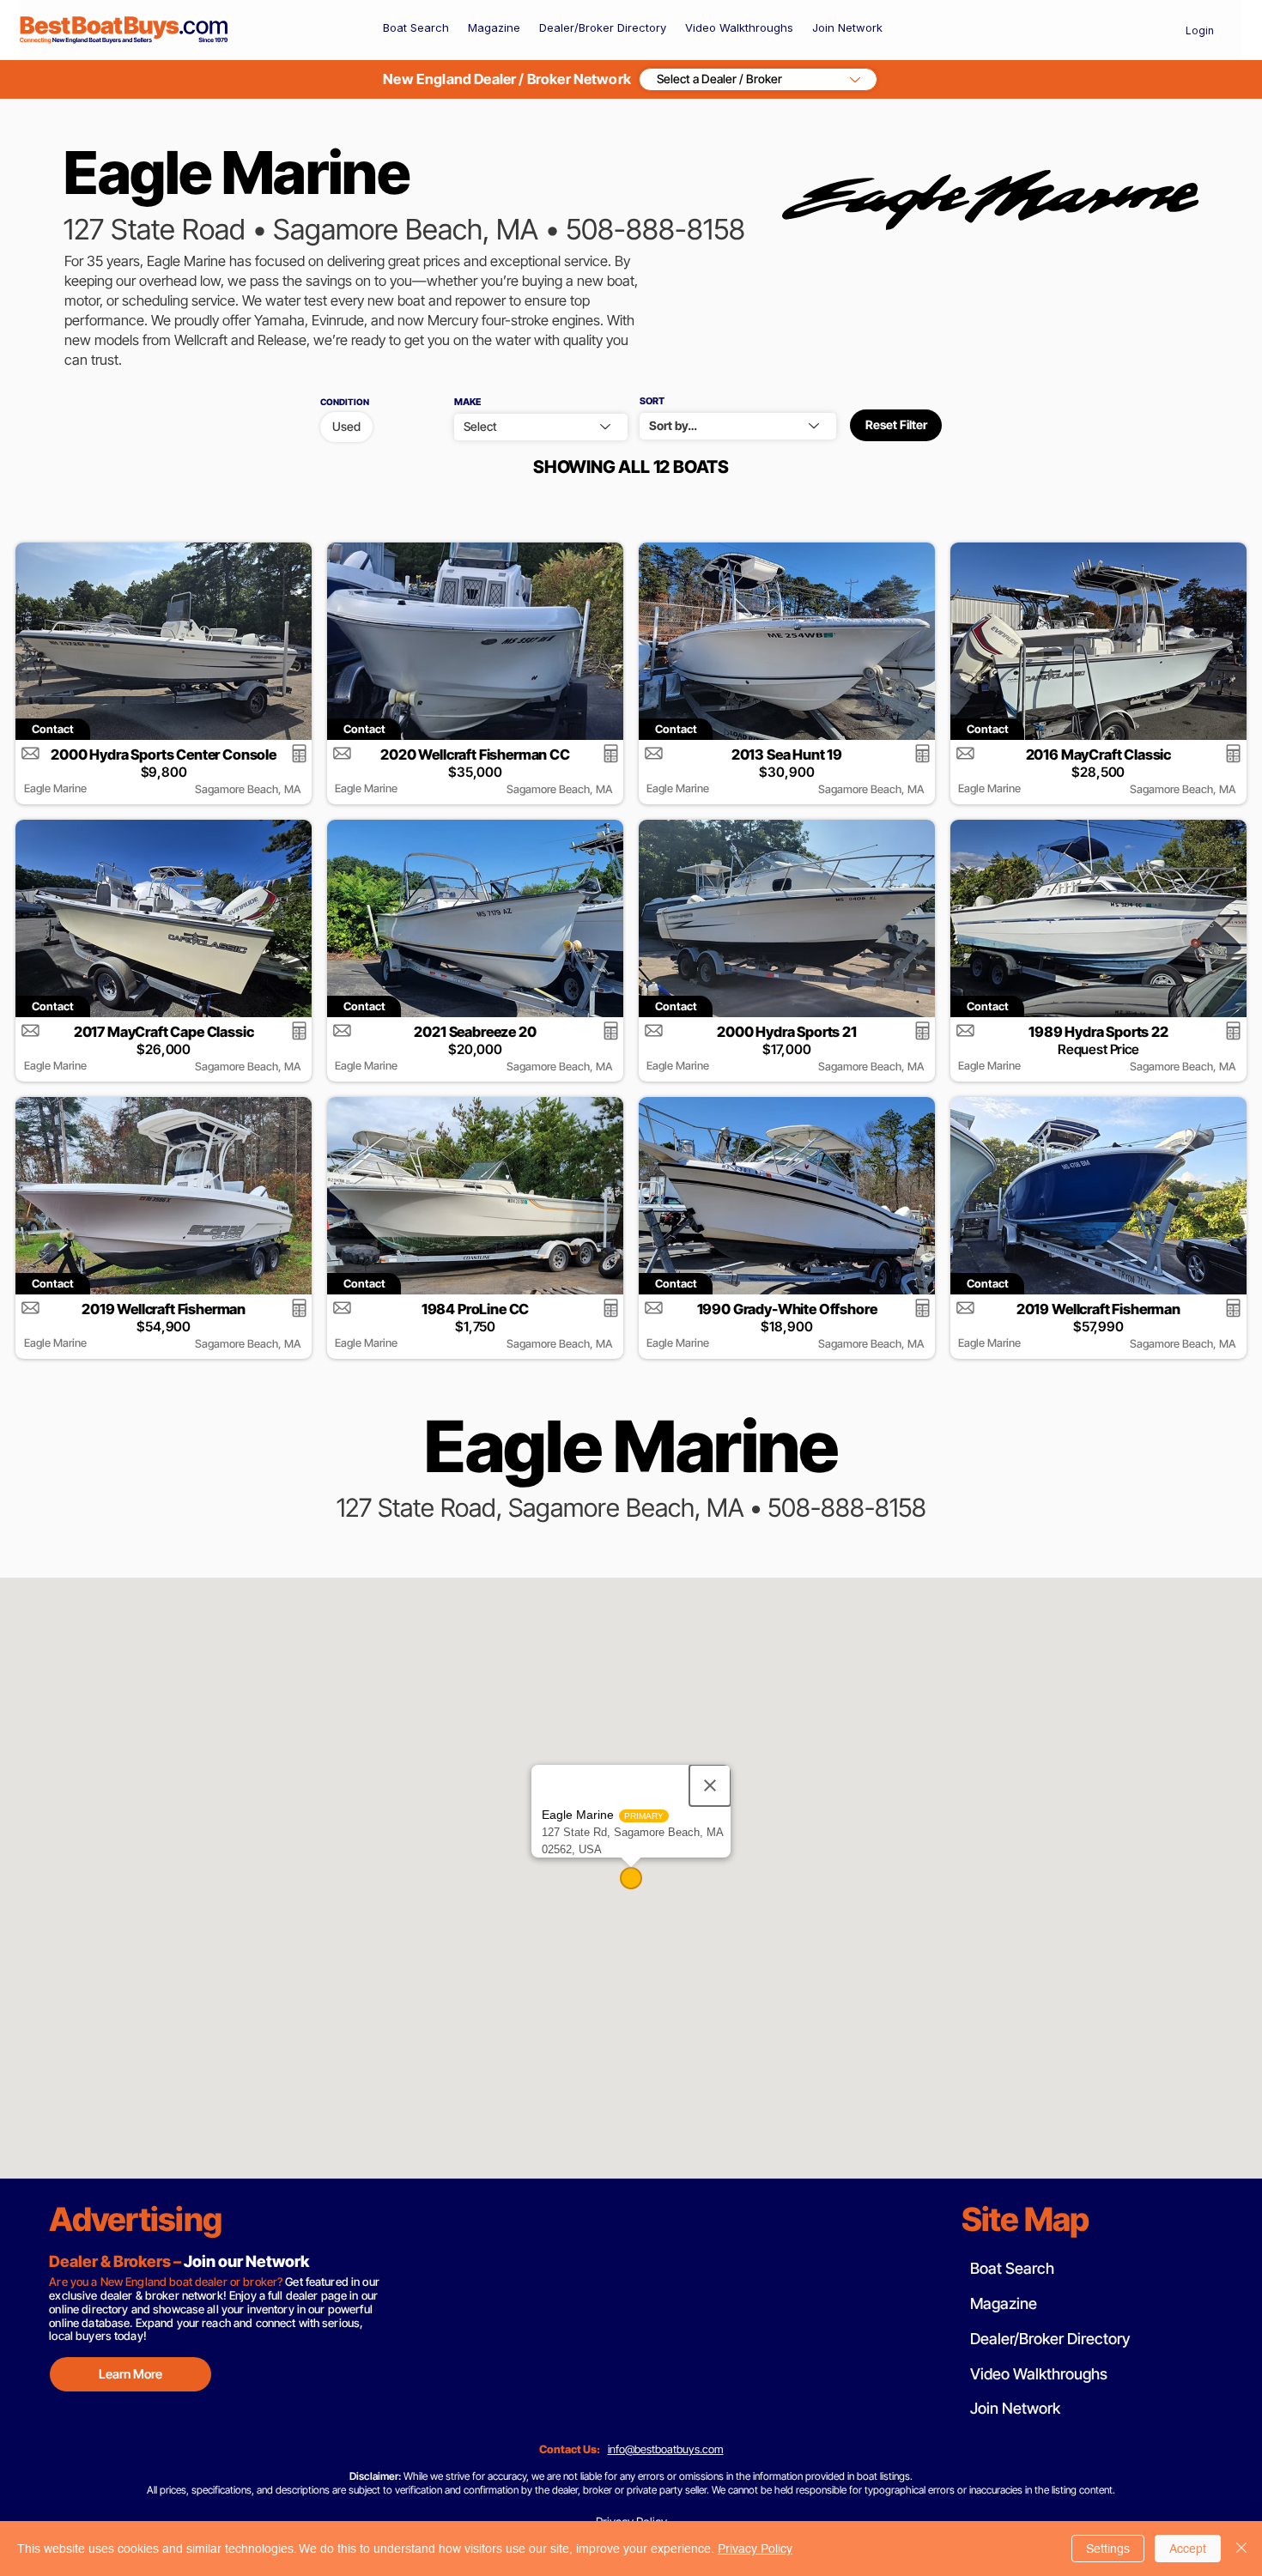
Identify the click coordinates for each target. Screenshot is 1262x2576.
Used (346, 426)
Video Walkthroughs (1039, 2374)
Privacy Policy (755, 2549)
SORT (652, 401)
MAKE (467, 402)
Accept (1188, 2549)
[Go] (299, 753)
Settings (1108, 2549)
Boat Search (1012, 2268)
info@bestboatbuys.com (666, 2449)
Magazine (1004, 2303)
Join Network (1015, 2408)
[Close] (1241, 2549)
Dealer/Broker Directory (1050, 2339)
